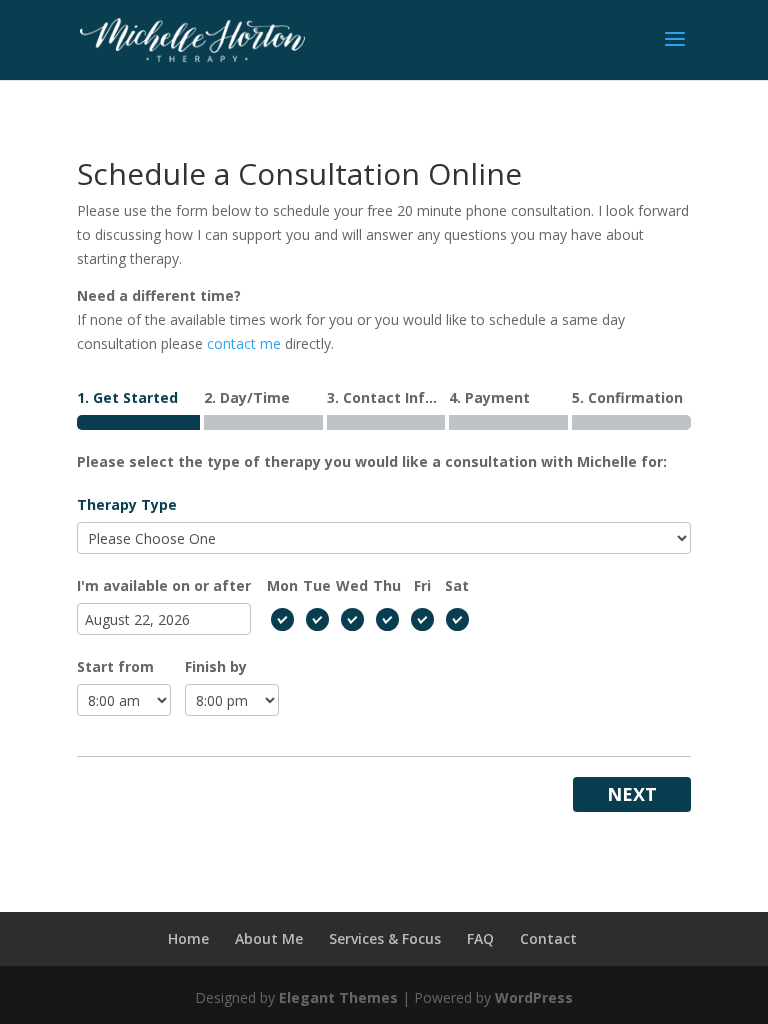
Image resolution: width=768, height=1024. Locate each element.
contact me (244, 343)
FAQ (480, 938)
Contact (548, 938)
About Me (269, 938)
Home (188, 938)
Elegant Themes (338, 997)
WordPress (534, 997)
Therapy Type (127, 504)
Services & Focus (385, 938)
